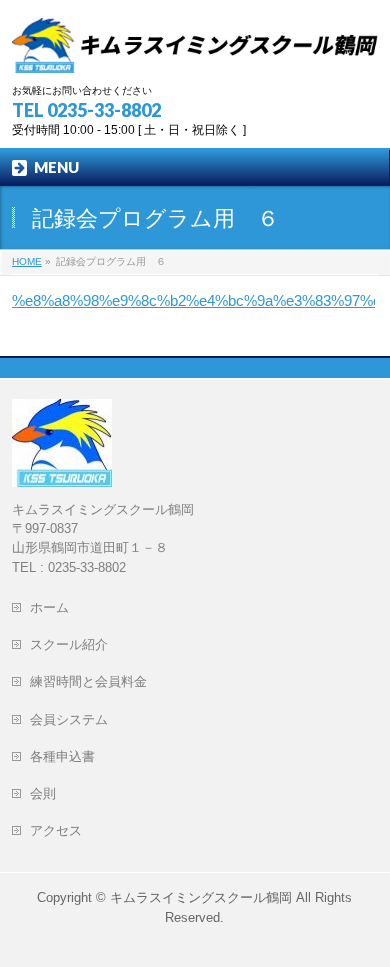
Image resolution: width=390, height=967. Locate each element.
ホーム (56, 607)
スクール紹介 (69, 644)
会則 (49, 793)
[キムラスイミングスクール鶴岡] (195, 50)
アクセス (62, 830)
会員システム (69, 719)
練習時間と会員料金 (88, 681)
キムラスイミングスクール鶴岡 (201, 897)
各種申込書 (62, 756)
